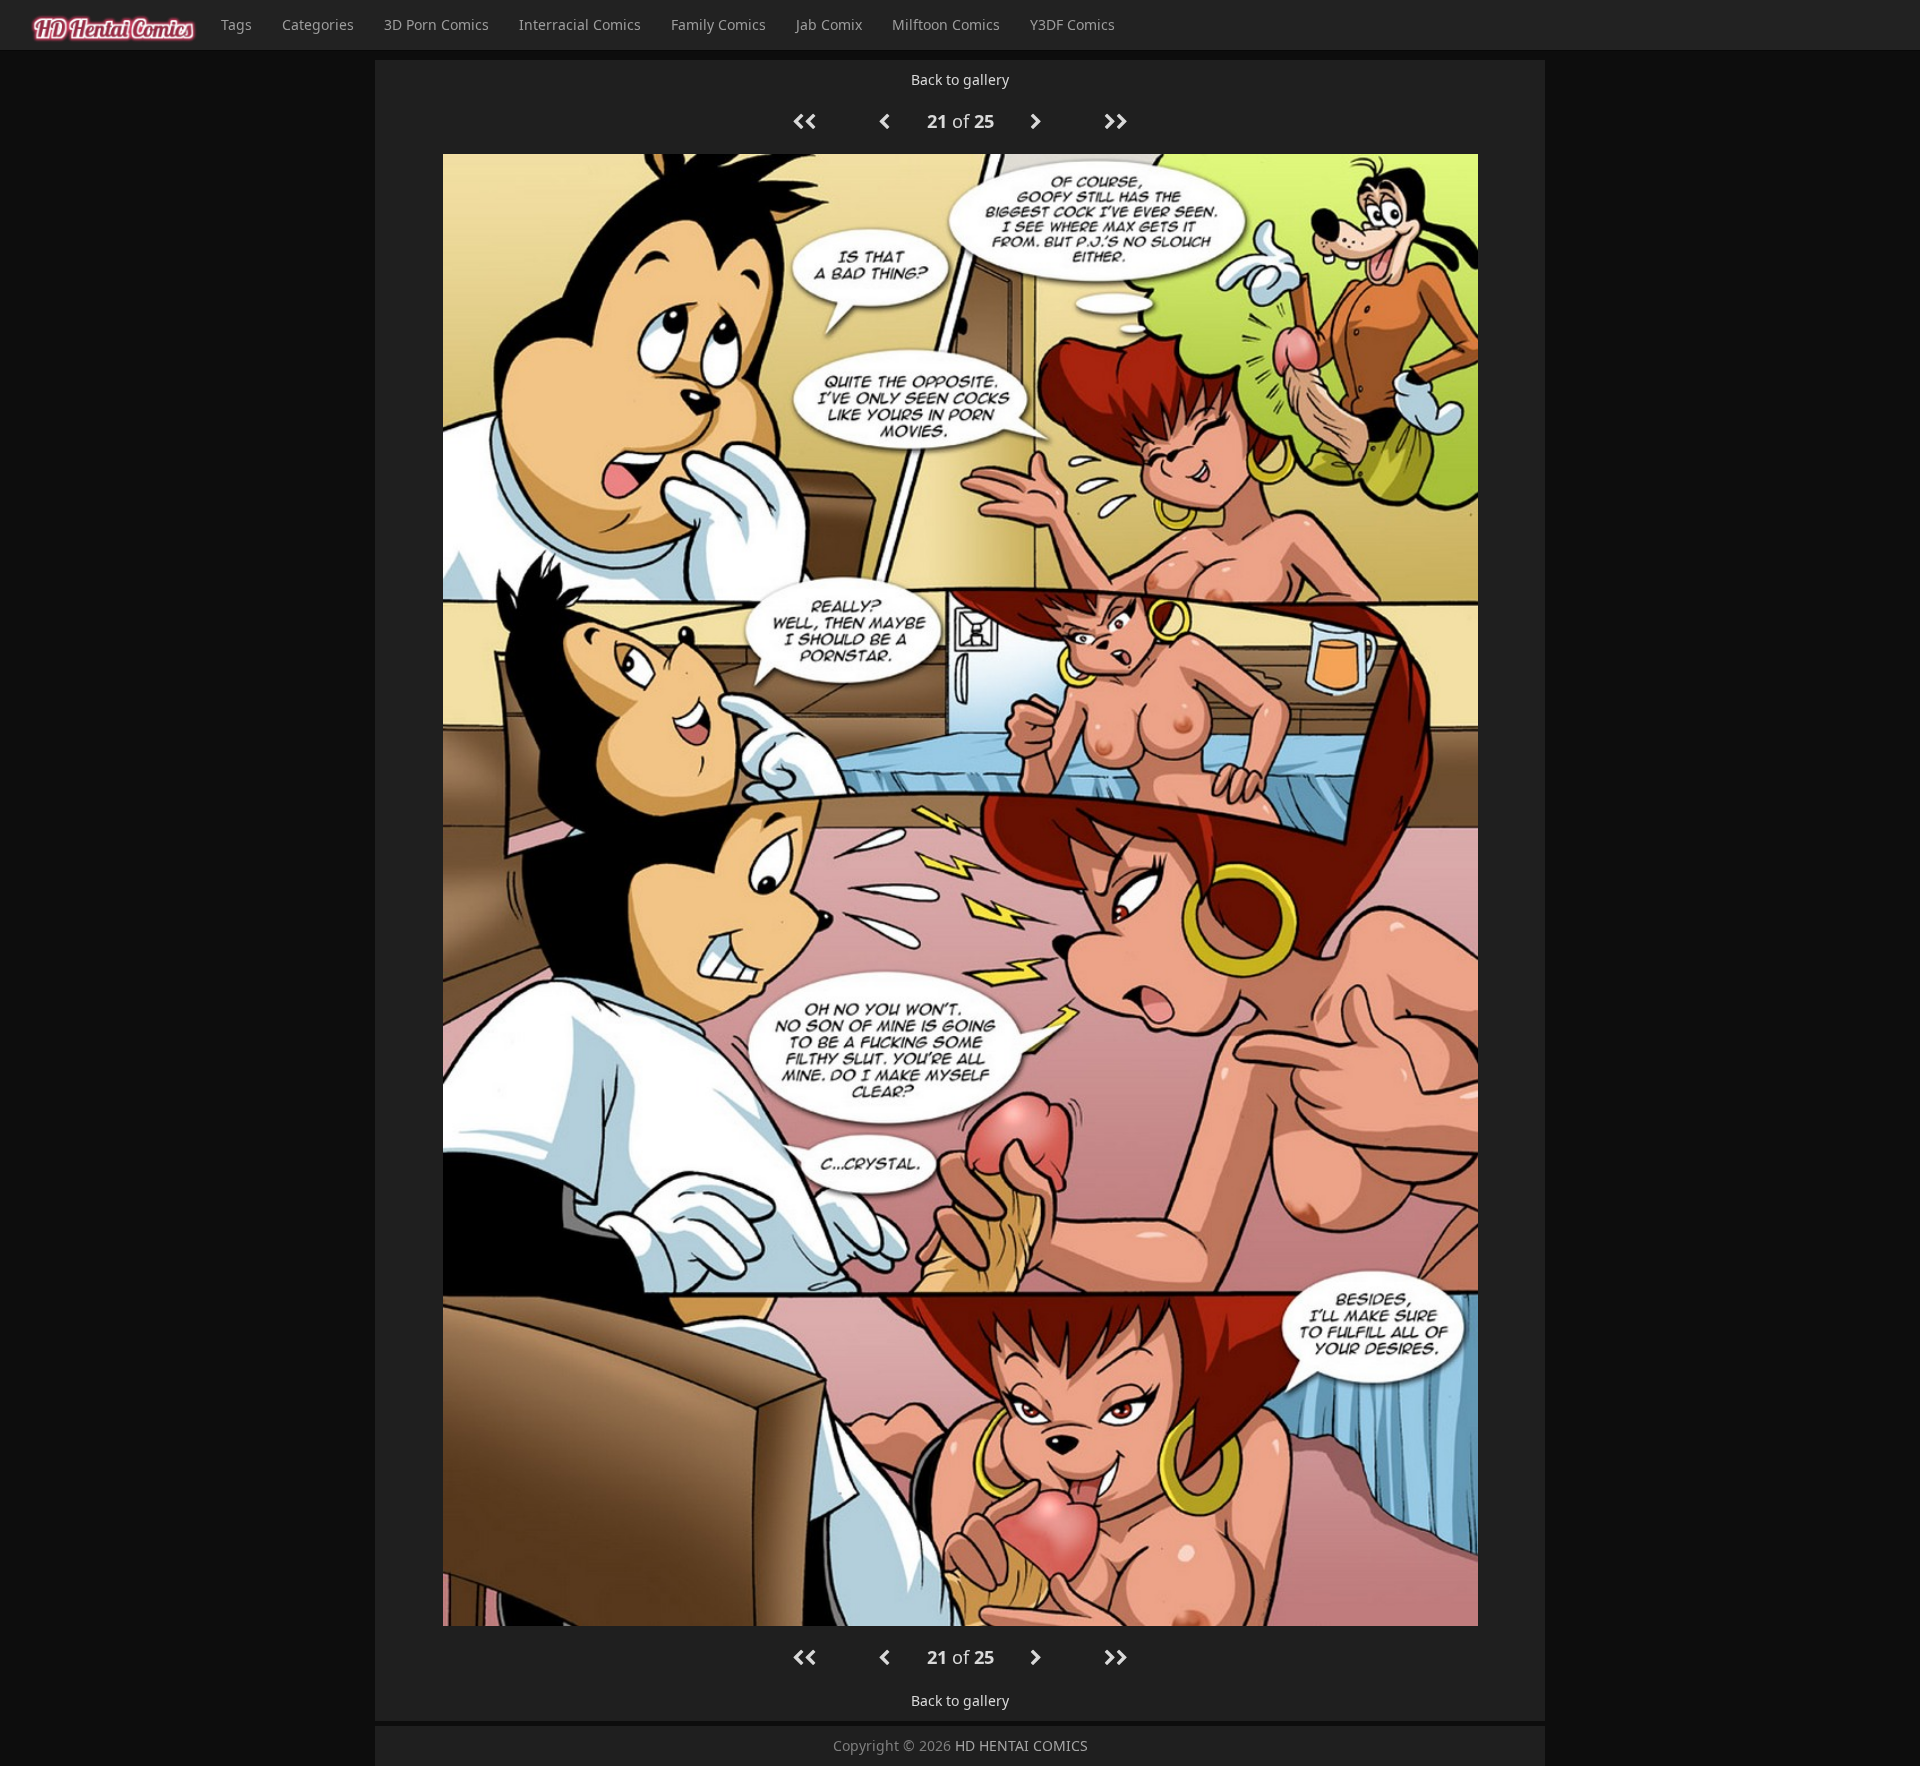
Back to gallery (960, 79)
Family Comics (718, 24)
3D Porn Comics (436, 24)
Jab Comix (829, 24)
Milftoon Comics (946, 24)
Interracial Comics (580, 24)
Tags (236, 24)
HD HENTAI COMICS (1021, 1745)
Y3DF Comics (1072, 24)
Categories (318, 24)
